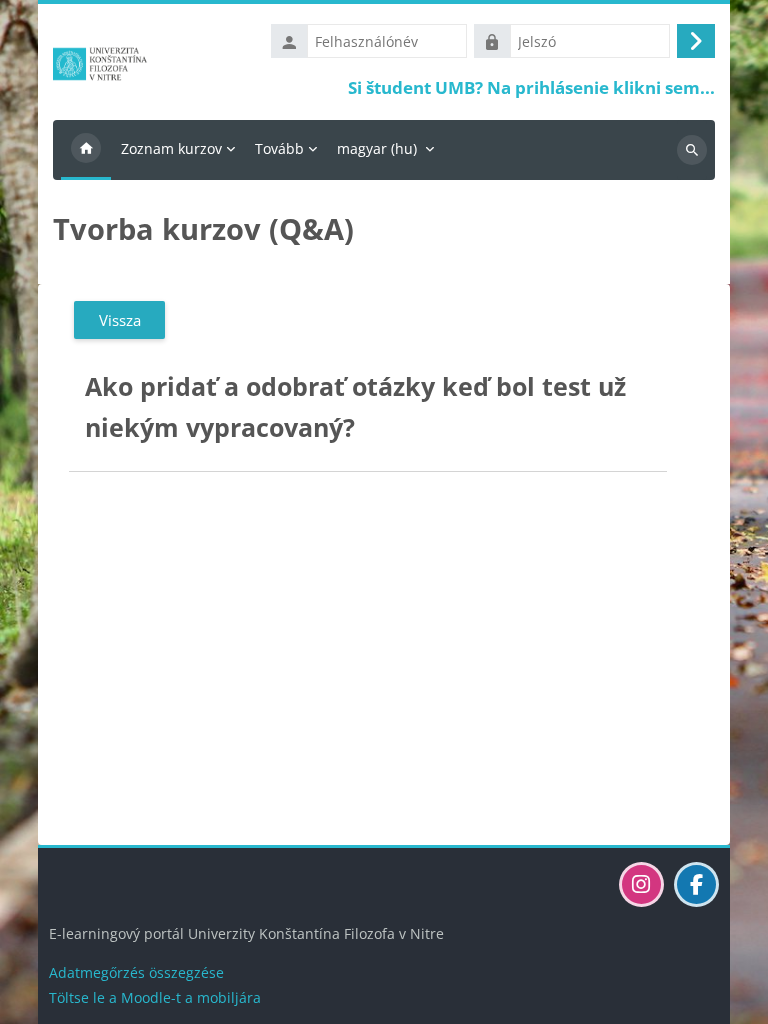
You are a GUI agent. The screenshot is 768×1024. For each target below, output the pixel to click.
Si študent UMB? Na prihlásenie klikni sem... (531, 87)
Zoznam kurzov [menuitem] (171, 148)
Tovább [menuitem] (279, 148)
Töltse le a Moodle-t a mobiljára (155, 997)
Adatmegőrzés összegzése (136, 972)
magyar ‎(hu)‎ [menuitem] (377, 148)
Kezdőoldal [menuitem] (86, 150)
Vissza (120, 320)
